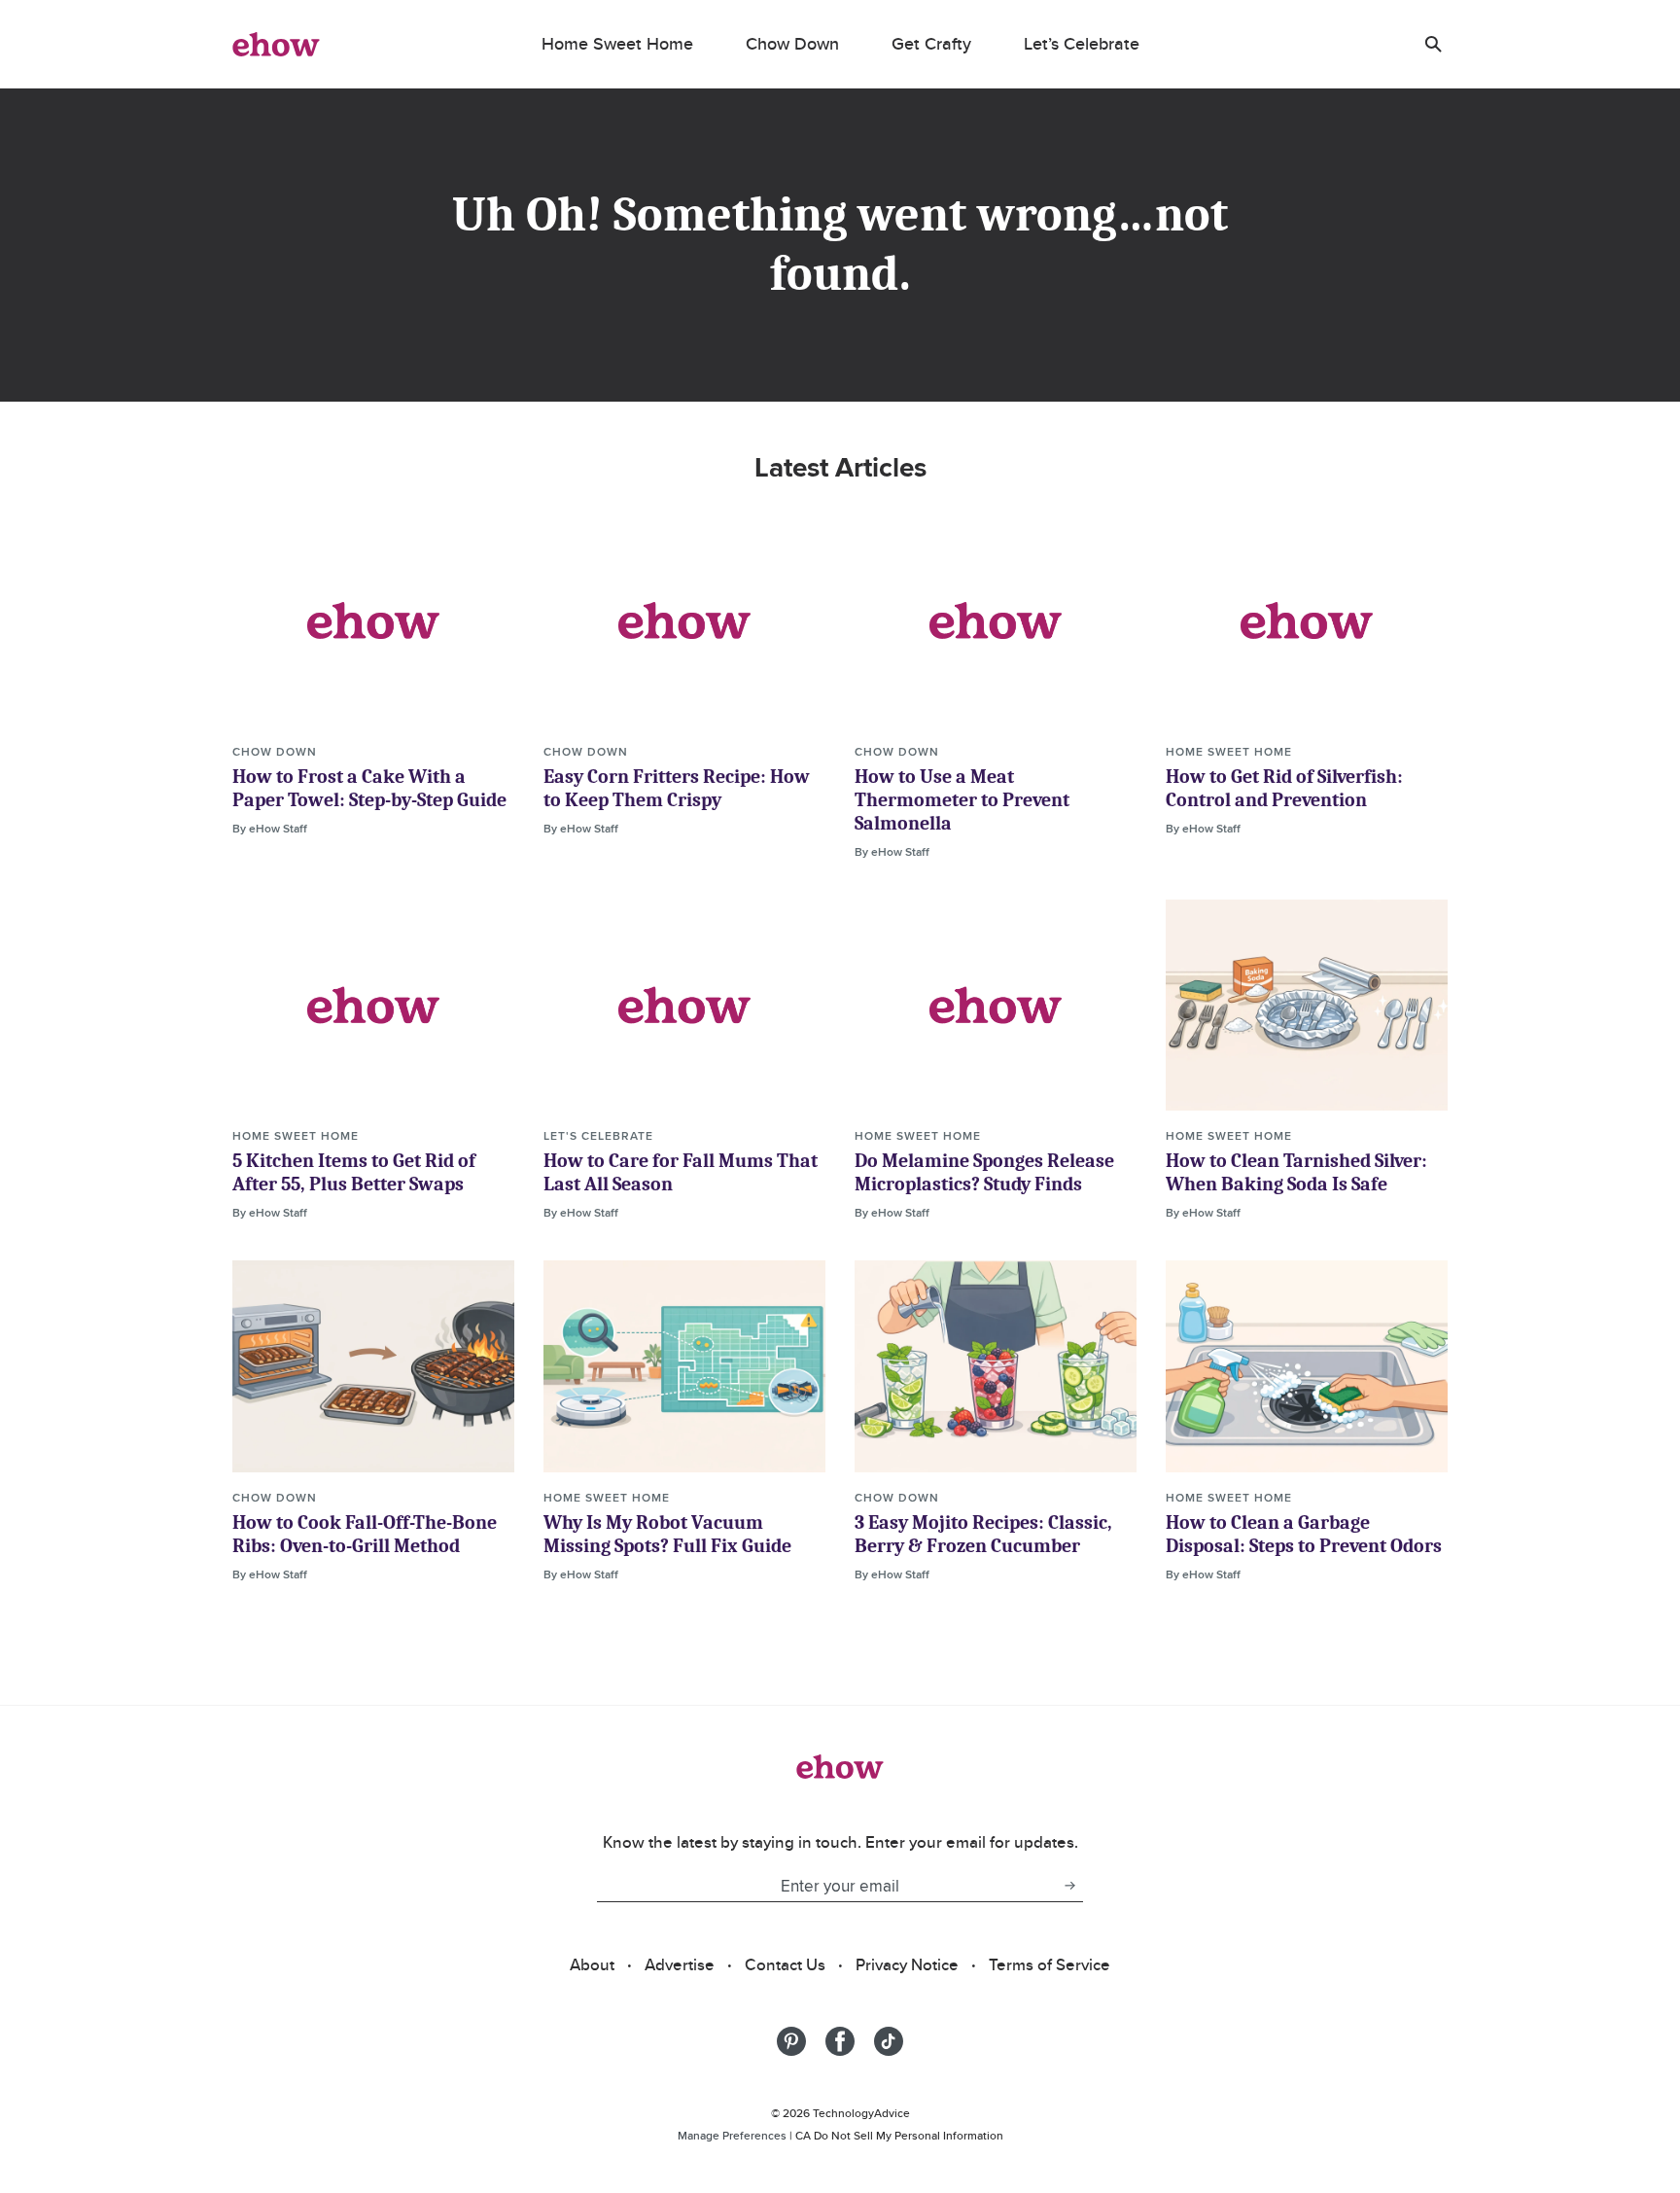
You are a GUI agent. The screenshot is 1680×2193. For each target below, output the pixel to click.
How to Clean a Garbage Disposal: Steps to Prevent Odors (1304, 1534)
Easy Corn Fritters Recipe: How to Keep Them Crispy (677, 788)
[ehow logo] (276, 44)
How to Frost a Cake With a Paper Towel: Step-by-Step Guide (369, 788)
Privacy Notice (907, 1964)
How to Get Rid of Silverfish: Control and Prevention (1284, 788)
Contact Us (785, 1964)
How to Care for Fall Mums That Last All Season (681, 1172)
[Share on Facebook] (840, 2041)
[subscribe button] (1069, 1886)
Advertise (680, 1964)
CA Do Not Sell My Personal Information (899, 2135)
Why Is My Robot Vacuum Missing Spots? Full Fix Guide (667, 1534)
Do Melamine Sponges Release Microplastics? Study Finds (984, 1172)
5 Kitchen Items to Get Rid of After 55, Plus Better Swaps (354, 1172)
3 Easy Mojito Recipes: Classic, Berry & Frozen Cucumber (983, 1534)
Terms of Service (1050, 1964)
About (592, 1964)
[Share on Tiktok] (889, 2041)
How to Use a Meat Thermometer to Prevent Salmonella (962, 800)
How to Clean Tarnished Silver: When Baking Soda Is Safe (1296, 1172)
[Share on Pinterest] (791, 2041)
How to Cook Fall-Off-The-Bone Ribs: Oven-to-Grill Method (365, 1534)
